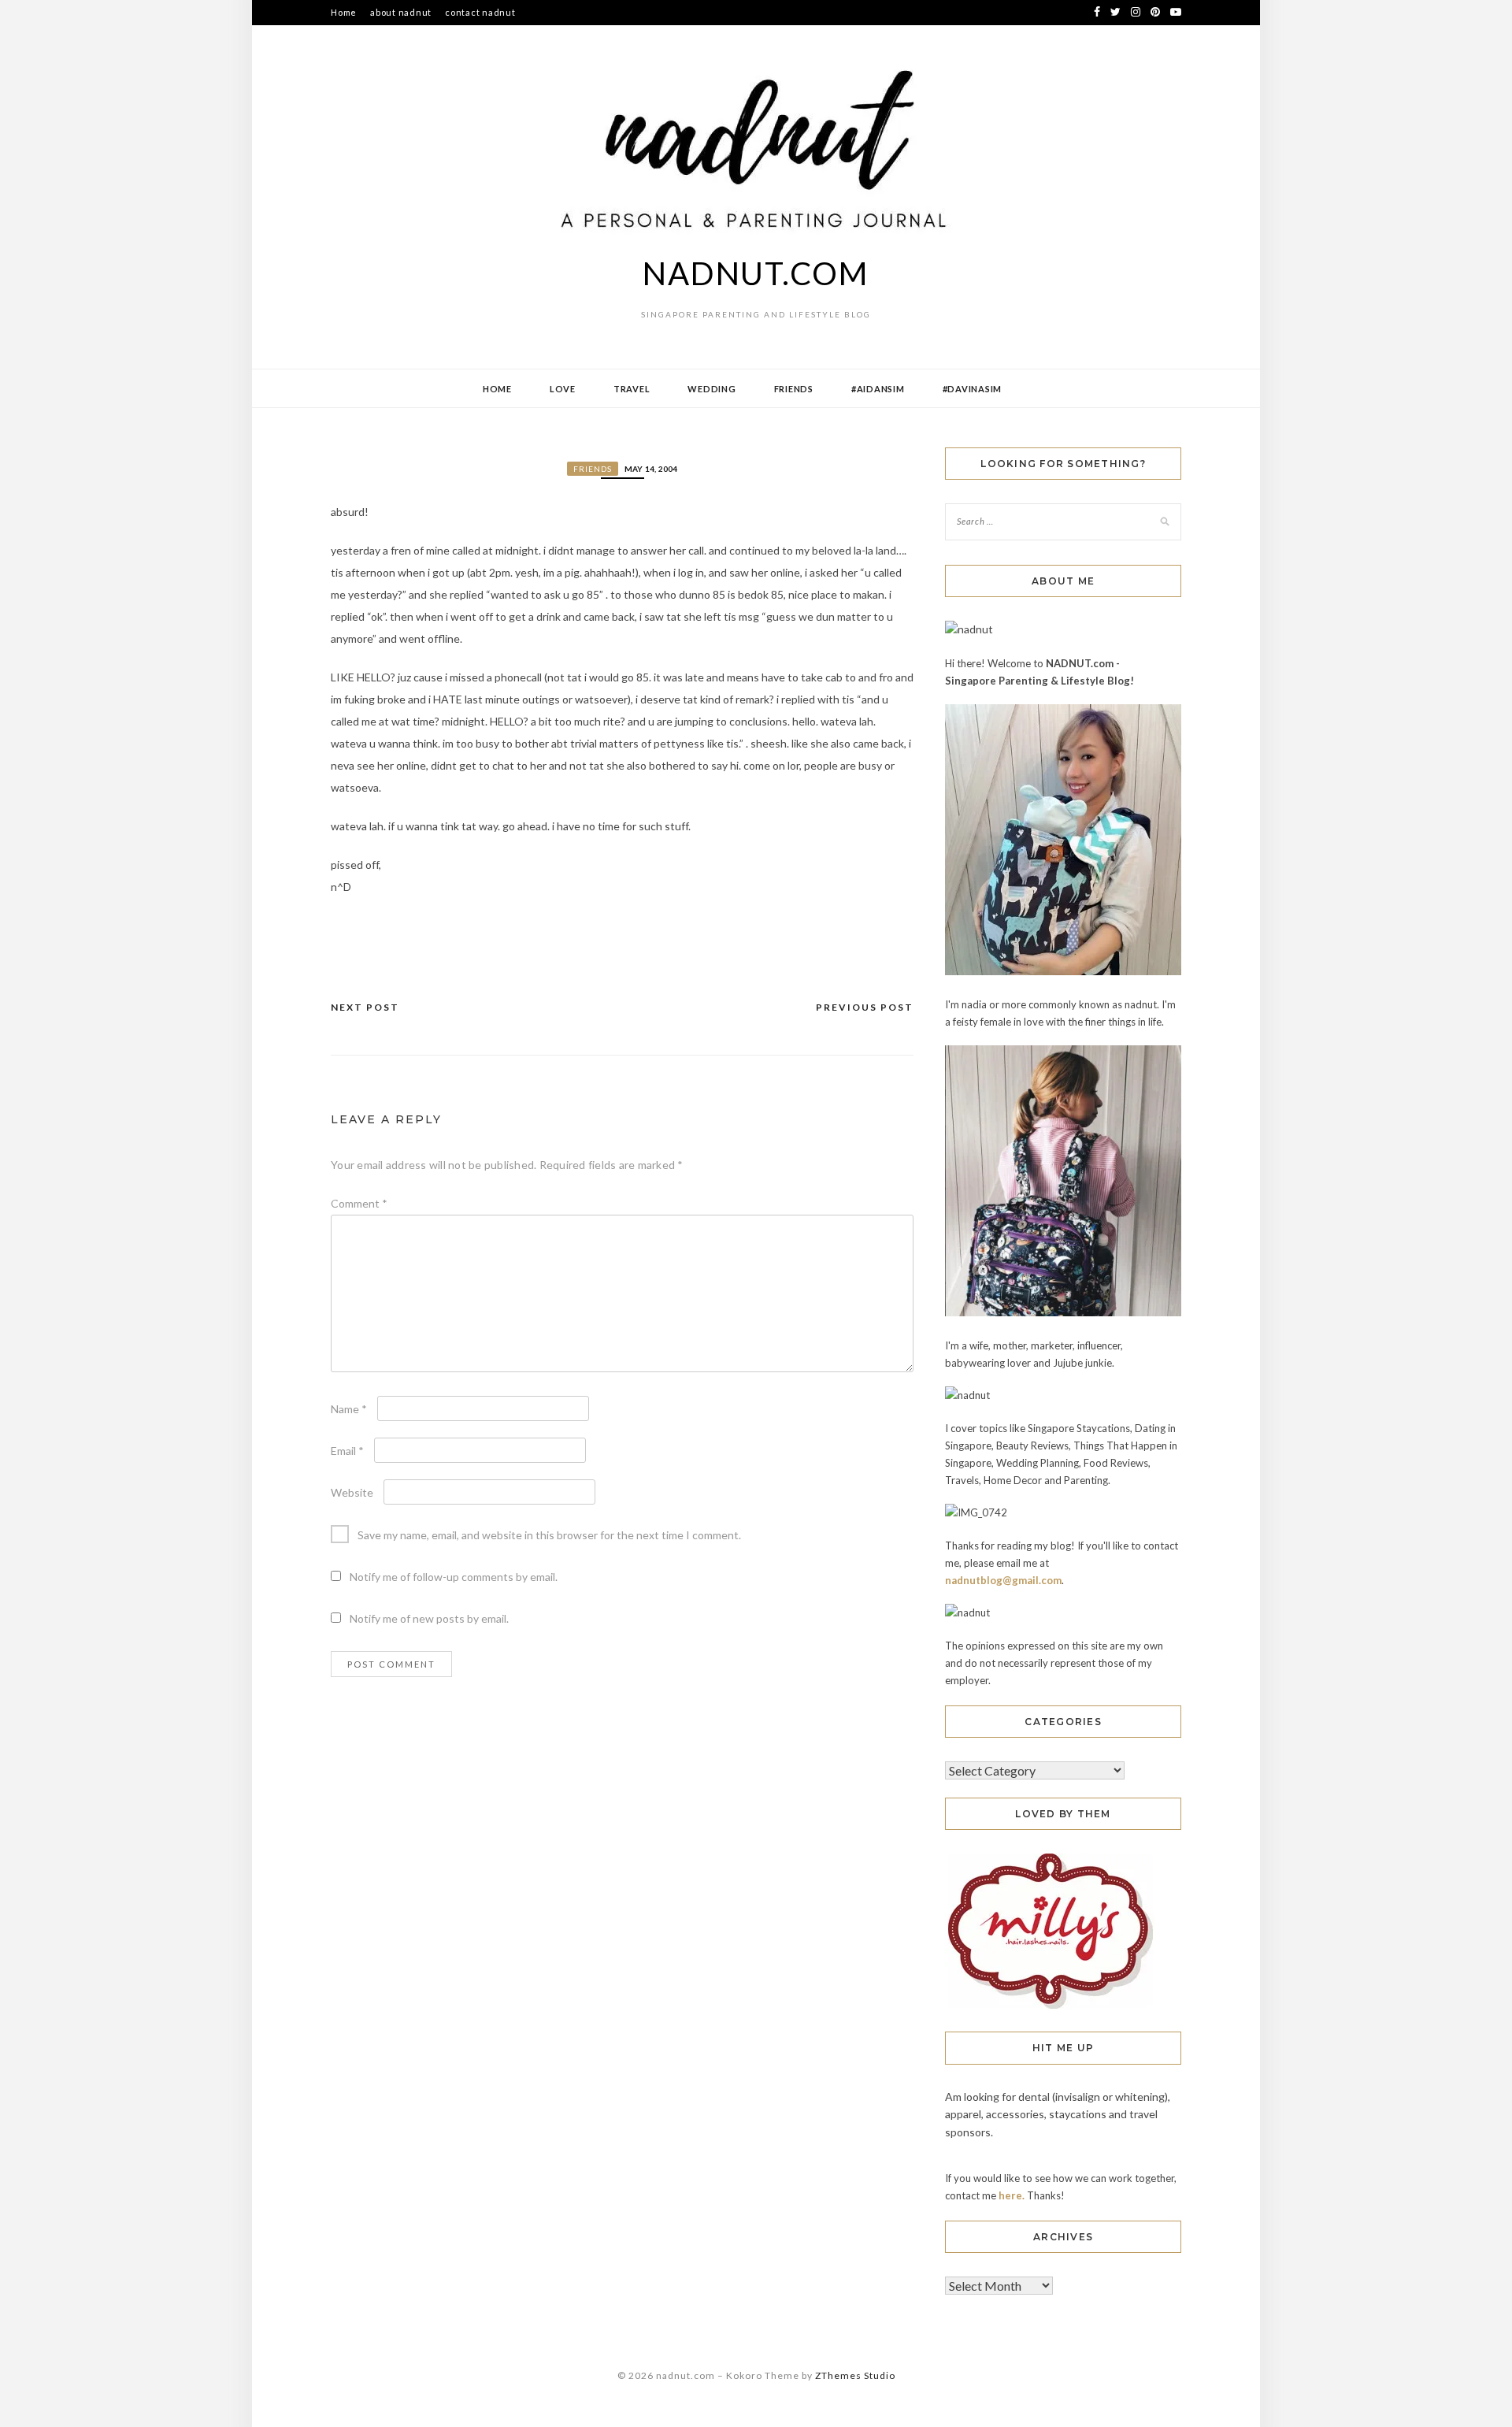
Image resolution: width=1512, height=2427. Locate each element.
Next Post (365, 1007)
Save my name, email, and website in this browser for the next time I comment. (549, 1535)
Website (352, 1492)
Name (349, 1409)
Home (344, 12)
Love (563, 389)
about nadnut (401, 12)
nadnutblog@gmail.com (1003, 1580)
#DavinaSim (973, 389)
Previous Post (865, 1007)
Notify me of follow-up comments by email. (454, 1577)
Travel (632, 389)
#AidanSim (878, 389)
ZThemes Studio (855, 2375)
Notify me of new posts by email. (429, 1618)
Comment (359, 1203)
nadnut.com (756, 273)
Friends (794, 389)
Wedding (712, 389)
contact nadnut (480, 12)
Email (347, 1451)
